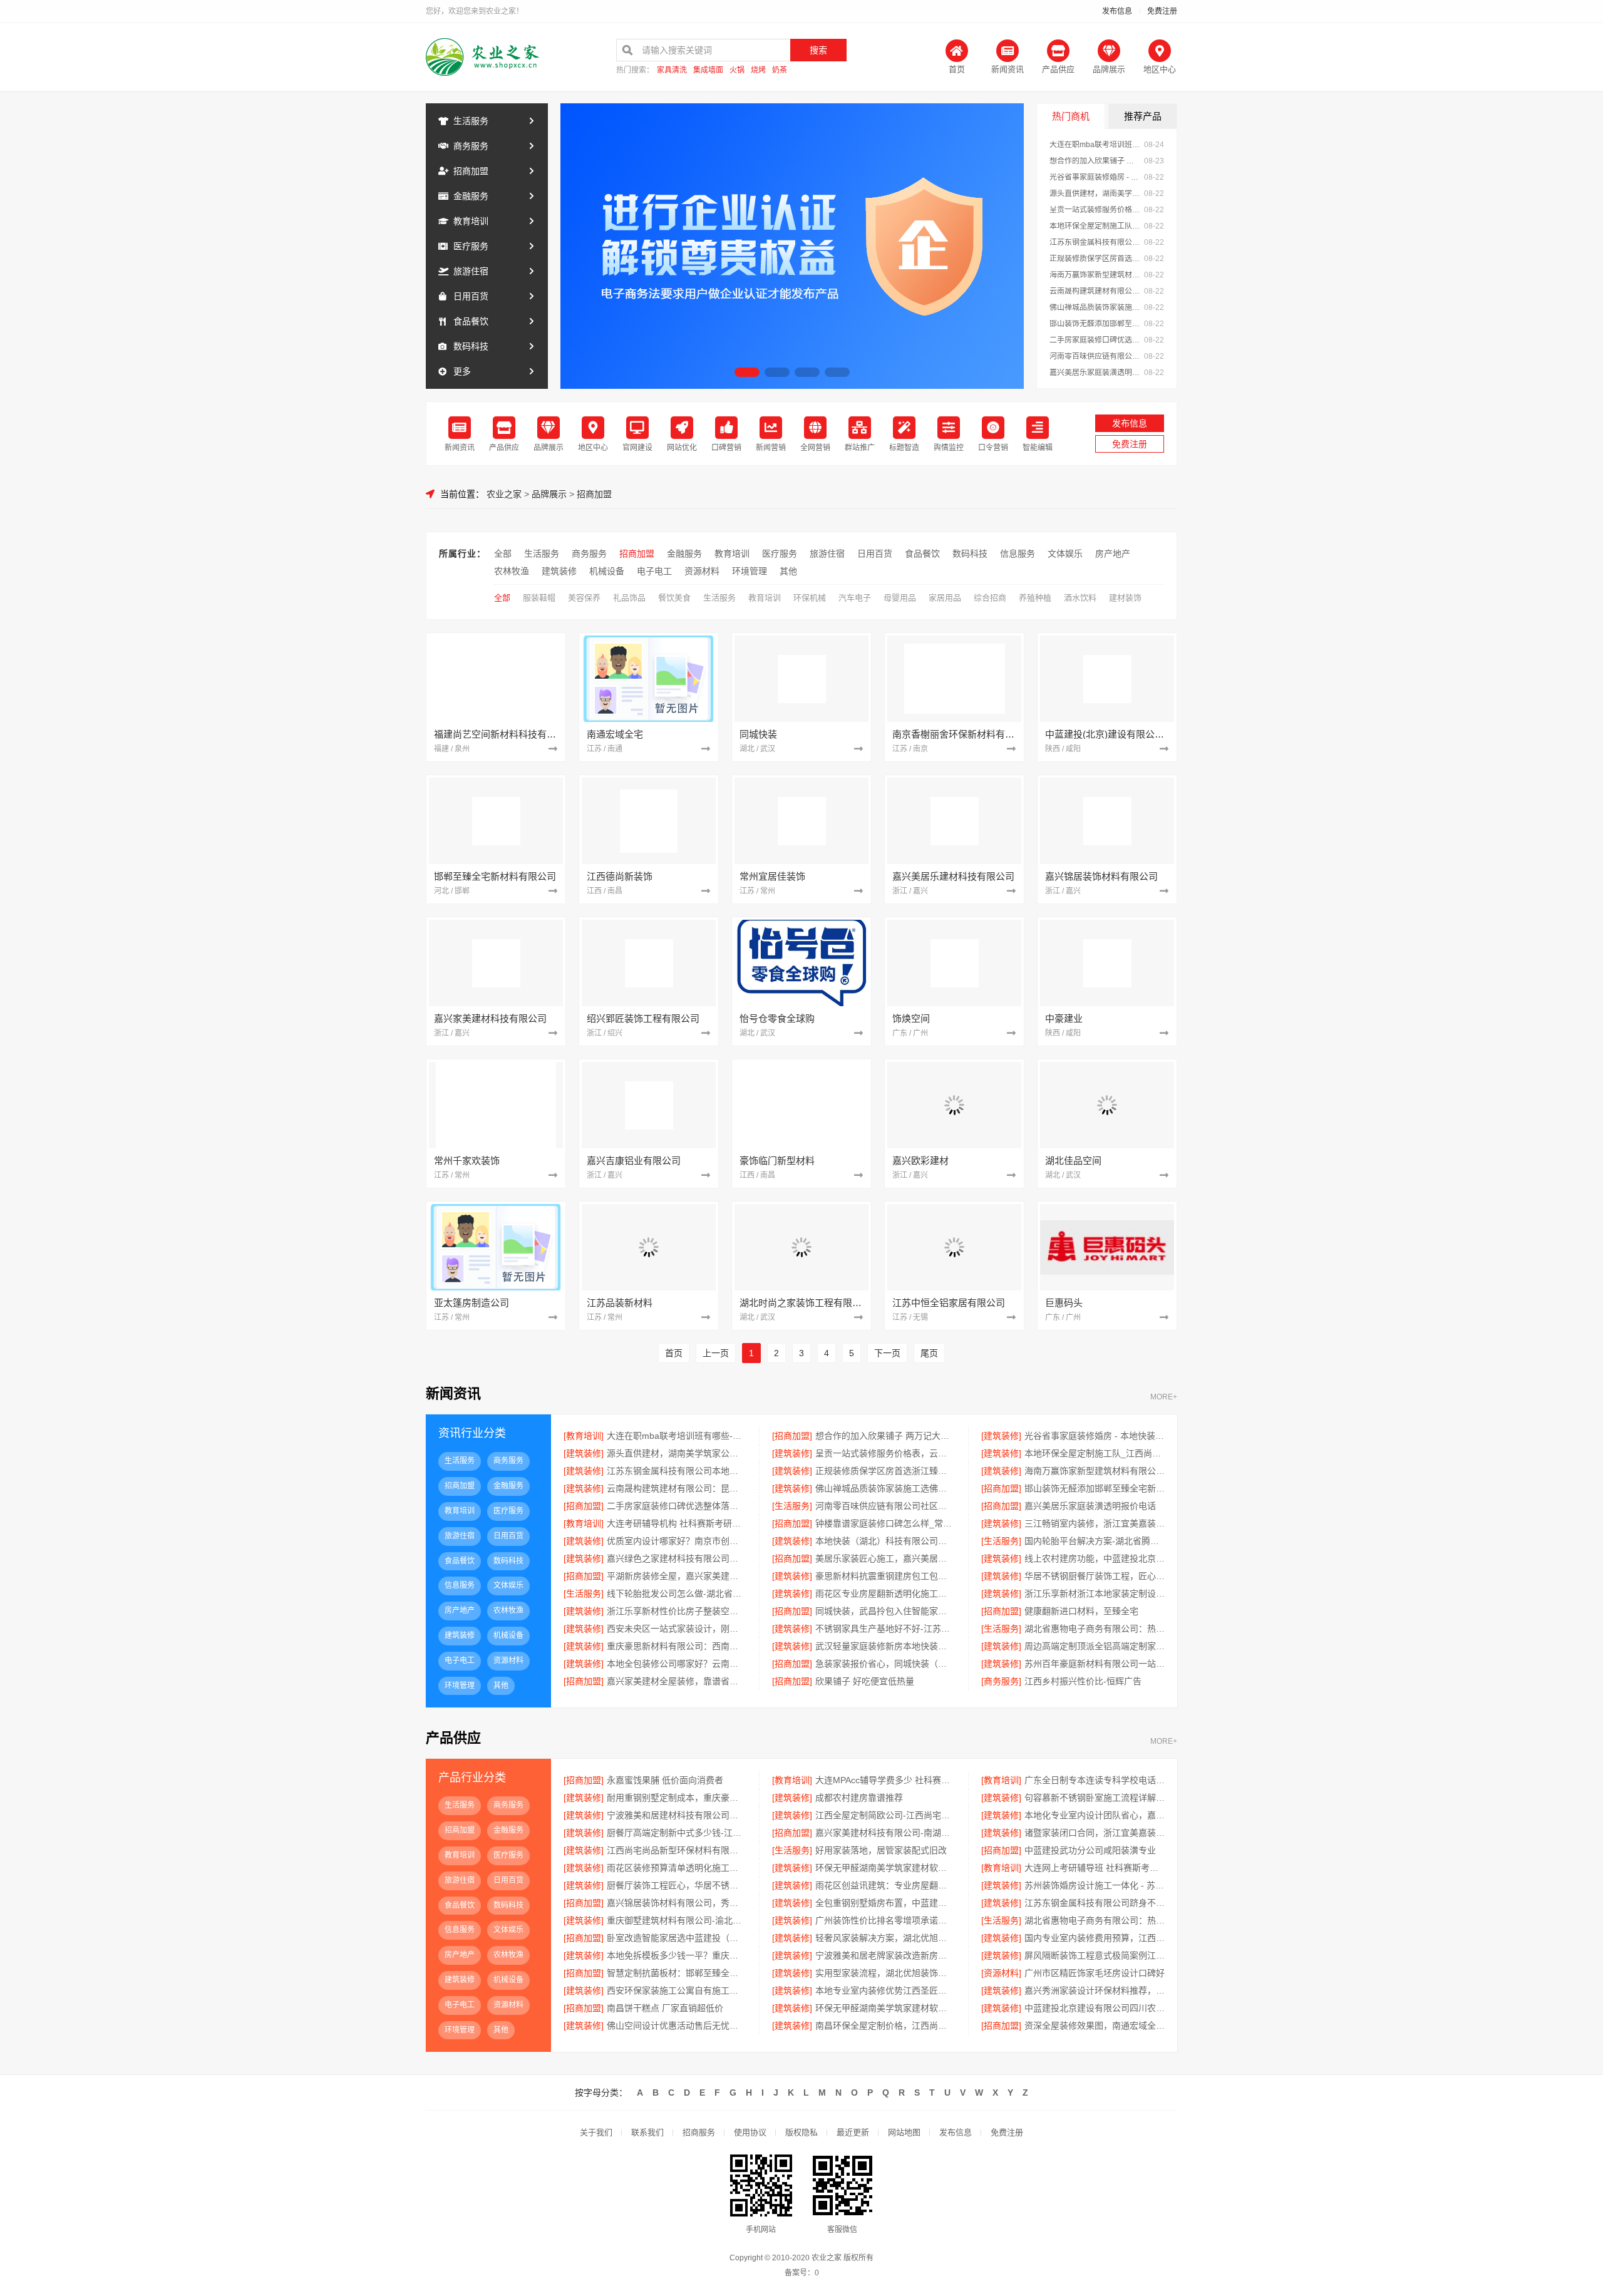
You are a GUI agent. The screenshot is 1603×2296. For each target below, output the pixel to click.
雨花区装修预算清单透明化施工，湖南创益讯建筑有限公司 (677, 1868)
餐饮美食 (674, 598)
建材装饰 (1125, 598)
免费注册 (1162, 11)
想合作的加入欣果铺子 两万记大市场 (1095, 161)
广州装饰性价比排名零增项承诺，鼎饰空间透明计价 (885, 1920)
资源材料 (702, 571)
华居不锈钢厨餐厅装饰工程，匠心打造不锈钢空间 (1095, 1576)
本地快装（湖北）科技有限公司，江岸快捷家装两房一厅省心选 (885, 1541)
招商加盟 (471, 171)
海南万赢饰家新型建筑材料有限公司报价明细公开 (1095, 275)
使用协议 (750, 2132)
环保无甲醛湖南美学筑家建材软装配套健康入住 (885, 2008)
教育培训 (471, 221)
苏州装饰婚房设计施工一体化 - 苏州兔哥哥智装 (1095, 1885)
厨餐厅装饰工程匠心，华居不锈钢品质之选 (677, 1885)
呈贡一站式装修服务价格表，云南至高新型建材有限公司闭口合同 (1095, 210)
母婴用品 (900, 598)
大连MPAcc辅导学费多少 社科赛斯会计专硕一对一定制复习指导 (885, 1780)
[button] (747, 372)
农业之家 (504, 494)
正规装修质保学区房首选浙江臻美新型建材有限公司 (1095, 259)
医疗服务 (471, 246)
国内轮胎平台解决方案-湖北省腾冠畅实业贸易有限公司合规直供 (1095, 1541)
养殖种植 (1035, 598)
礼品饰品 (629, 598)
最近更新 (853, 2132)
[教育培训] (584, 1436)
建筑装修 (559, 571)
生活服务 (471, 121)
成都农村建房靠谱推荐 (859, 1798)
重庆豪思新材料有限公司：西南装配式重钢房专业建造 (677, 1646)
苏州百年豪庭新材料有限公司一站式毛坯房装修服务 (1095, 1664)
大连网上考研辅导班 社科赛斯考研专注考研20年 (1095, 1868)
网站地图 (904, 2132)
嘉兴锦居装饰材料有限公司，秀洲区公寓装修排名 (677, 1903)
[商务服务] (1001, 1681)
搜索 (818, 50)
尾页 (929, 1353)
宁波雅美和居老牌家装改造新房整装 (885, 1955)
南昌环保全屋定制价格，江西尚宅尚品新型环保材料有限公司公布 (885, 2026)
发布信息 (1117, 11)
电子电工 (654, 571)
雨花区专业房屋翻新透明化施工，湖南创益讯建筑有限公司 (885, 1593)
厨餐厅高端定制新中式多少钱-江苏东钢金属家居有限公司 (677, 1833)
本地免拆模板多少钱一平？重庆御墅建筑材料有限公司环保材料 (677, 1955)
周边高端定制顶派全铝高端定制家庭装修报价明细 (1095, 1646)
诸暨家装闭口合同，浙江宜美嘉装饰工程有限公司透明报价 (1095, 1833)
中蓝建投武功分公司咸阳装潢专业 (1090, 1850)
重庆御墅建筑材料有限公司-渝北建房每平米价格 (677, 1920)
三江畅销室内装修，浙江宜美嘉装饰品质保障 (1095, 1523)
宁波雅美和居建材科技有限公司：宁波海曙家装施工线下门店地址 (677, 1815)
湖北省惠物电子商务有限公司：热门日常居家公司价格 (1095, 1920)
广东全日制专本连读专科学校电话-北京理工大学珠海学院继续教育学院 (1095, 1780)
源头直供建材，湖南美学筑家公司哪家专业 (1095, 193)
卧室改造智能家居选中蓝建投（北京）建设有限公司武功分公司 (677, 1938)
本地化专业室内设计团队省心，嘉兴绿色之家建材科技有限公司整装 (1095, 1815)
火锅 (737, 70)
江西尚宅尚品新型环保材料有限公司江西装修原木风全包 (677, 1850)
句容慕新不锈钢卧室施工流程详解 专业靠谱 (1095, 1798)
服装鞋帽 (539, 598)
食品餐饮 (471, 321)
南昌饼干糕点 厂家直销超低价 (665, 2008)
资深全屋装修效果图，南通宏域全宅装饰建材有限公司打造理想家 (1095, 2026)
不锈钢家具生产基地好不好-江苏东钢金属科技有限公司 (885, 1629)
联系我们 (647, 2132)
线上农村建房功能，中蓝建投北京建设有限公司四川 (1095, 1558)
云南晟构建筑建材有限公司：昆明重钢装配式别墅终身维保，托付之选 (1095, 291)
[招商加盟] (792, 1436)
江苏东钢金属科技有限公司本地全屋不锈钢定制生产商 (1095, 242)
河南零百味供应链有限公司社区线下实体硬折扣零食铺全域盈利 (1095, 356)
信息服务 (1018, 553)
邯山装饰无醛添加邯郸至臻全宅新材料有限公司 (1095, 324)
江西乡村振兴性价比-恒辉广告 (1083, 1681)
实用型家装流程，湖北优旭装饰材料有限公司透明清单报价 (885, 1973)
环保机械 (810, 598)
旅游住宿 (471, 271)
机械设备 (607, 571)
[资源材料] (1001, 1973)
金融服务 (471, 196)
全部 (503, 553)
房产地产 (1113, 553)
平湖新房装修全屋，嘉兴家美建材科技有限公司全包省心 (677, 1576)
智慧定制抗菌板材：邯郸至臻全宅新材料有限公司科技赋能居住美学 (677, 1973)
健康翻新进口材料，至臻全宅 (1081, 1611)
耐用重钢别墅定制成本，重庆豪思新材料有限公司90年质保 (677, 1798)
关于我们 (596, 2132)
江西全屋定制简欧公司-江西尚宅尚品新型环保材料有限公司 (885, 1815)
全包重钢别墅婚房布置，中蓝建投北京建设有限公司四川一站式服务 (885, 1903)
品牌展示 (549, 494)
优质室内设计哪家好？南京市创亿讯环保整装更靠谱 (677, 1541)
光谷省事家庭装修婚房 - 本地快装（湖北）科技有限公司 (1095, 177)
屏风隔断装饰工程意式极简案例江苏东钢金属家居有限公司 (1095, 1955)
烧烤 (758, 70)
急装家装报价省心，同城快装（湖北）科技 (885, 1664)
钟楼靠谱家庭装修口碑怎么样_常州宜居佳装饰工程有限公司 (885, 1523)
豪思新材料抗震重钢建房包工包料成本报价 (885, 1576)
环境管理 (750, 571)
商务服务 (471, 146)
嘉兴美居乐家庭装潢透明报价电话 (1095, 373)
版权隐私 (801, 2132)
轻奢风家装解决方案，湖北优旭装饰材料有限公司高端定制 (885, 1938)
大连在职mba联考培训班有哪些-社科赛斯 (1095, 145)
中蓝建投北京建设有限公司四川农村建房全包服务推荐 (1095, 2008)
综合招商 (990, 598)
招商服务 (699, 2132)
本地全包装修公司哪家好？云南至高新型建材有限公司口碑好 (677, 1664)
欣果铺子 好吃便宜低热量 (865, 1681)
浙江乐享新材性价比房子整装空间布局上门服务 (677, 1611)
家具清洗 (672, 70)
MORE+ (1164, 1397)
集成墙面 (708, 70)
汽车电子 (855, 598)
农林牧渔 (512, 571)
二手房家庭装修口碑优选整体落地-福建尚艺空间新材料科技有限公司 (1095, 340)
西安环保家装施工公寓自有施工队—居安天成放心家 (677, 1990)
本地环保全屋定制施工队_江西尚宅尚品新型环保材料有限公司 (1095, 226)
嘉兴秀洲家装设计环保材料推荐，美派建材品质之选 (1095, 1990)
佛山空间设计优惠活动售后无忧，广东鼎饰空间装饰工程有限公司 (677, 2026)
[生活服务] (792, 1506)
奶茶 (780, 70)
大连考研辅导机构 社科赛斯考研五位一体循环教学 (677, 1523)
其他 (788, 571)
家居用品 (945, 598)
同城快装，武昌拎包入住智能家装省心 (885, 1611)
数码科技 (471, 346)
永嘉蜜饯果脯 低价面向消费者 (665, 1780)
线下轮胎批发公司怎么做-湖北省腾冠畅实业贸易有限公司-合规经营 (677, 1593)
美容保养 (584, 598)
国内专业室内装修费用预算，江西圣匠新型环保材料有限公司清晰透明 (1095, 1938)
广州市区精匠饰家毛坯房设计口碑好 (1095, 1973)
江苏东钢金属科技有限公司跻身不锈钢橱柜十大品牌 (1095, 1903)
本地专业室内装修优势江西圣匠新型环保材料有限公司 (885, 1990)
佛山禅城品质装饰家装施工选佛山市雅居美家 (1095, 307)
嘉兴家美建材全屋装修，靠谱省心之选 (677, 1681)
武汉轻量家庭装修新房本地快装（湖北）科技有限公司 (885, 1646)
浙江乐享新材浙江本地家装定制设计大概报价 (1095, 1593)
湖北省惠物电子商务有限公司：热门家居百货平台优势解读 (1095, 1629)
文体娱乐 (1065, 553)
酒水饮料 (1080, 598)
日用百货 (471, 296)
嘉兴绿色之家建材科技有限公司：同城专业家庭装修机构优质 (677, 1558)
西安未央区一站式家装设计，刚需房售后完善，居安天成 (677, 1629)
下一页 (887, 1353)
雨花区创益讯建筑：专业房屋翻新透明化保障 (885, 1885)
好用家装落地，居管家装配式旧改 (881, 1850)
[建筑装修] (1001, 1436)
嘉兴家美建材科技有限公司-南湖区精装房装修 (885, 1833)
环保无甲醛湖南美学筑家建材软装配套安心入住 (885, 1868)
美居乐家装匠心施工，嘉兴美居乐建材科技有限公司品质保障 (885, 1558)
